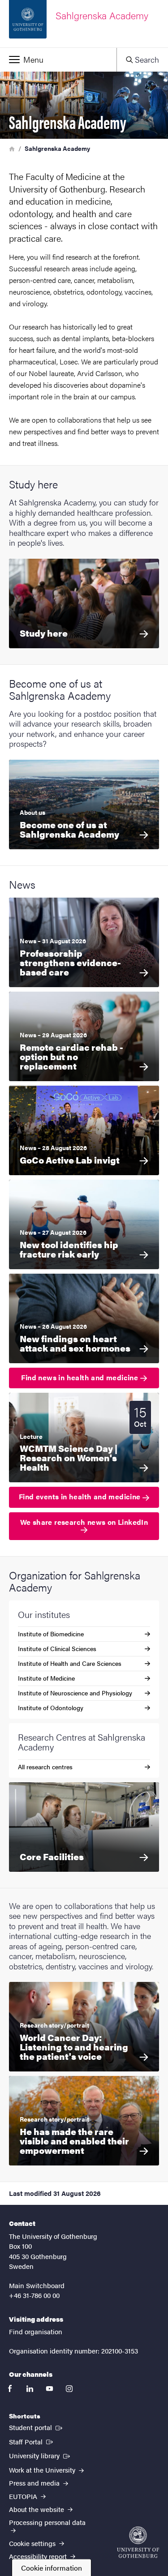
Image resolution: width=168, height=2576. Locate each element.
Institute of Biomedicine (51, 1634)
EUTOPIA (24, 2496)
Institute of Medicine (46, 1678)
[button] (58, 60)
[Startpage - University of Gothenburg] (138, 2542)
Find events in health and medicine (81, 1496)
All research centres (45, 1767)
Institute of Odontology (51, 1707)
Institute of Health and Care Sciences (70, 1663)
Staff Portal (32, 2441)
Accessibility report (39, 2556)
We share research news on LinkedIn (84, 1522)
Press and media (35, 2483)
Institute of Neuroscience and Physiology (75, 1693)
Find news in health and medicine (80, 1377)
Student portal (37, 2427)
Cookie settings (33, 2543)
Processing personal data (47, 2522)
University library (40, 2455)
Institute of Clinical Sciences (57, 1648)
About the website (37, 2509)
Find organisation (36, 2331)
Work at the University (43, 2470)
